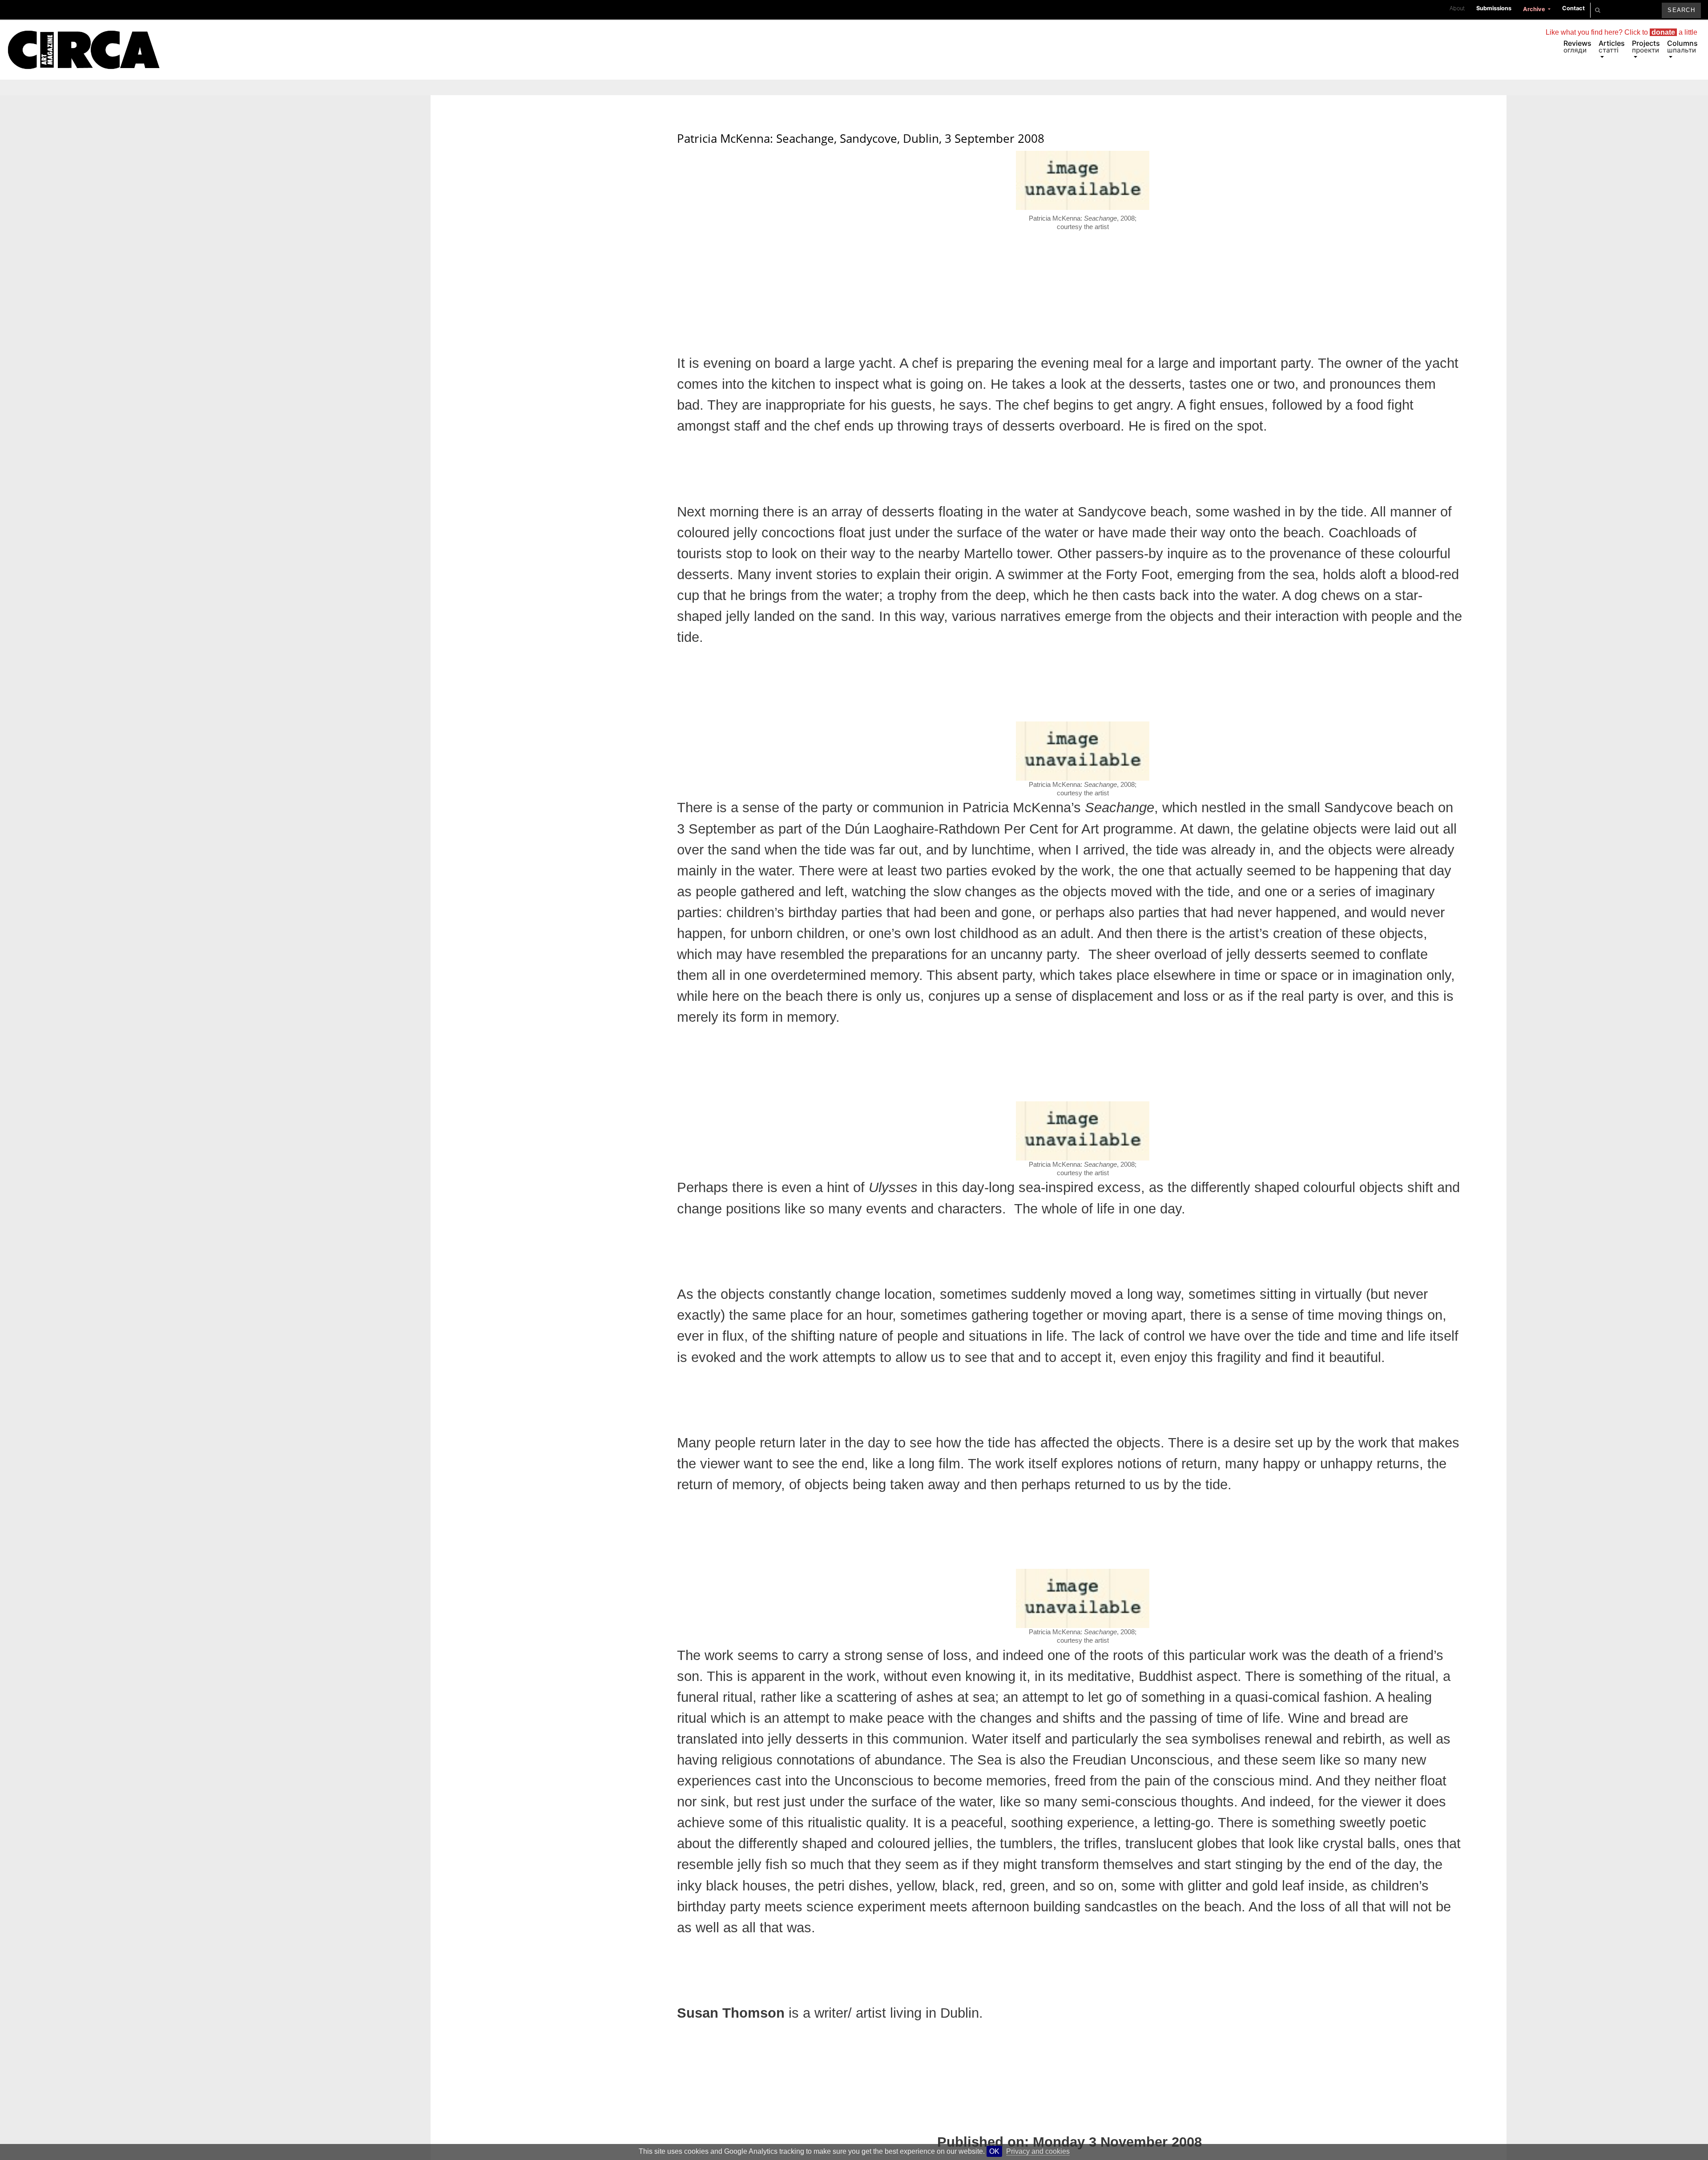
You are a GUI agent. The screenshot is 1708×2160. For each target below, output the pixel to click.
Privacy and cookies (1038, 2151)
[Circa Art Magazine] (83, 39)
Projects (1646, 46)
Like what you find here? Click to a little (1621, 32)
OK (994, 2151)
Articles (1612, 46)
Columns (1682, 46)
